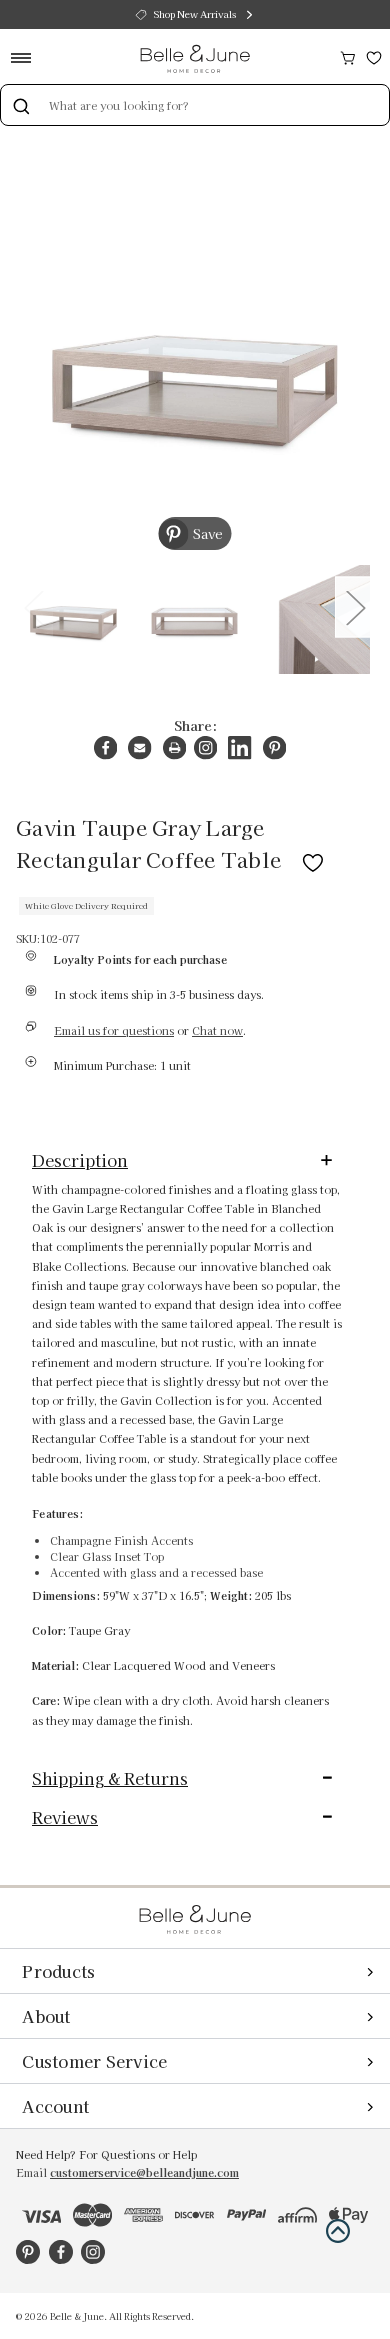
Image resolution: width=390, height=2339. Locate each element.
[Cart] (348, 55)
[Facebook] (105, 747)
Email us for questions (114, 1030)
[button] (338, 2231)
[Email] (139, 747)
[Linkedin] (239, 747)
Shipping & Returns (110, 1778)
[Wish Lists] (374, 55)
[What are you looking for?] (21, 105)
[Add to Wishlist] (313, 859)
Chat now (217, 1030)
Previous (33, 606)
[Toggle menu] (27, 57)
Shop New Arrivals (195, 14)
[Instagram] (205, 747)
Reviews (65, 1817)
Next (355, 606)
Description (80, 1160)
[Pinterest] (274, 747)
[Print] (174, 747)
